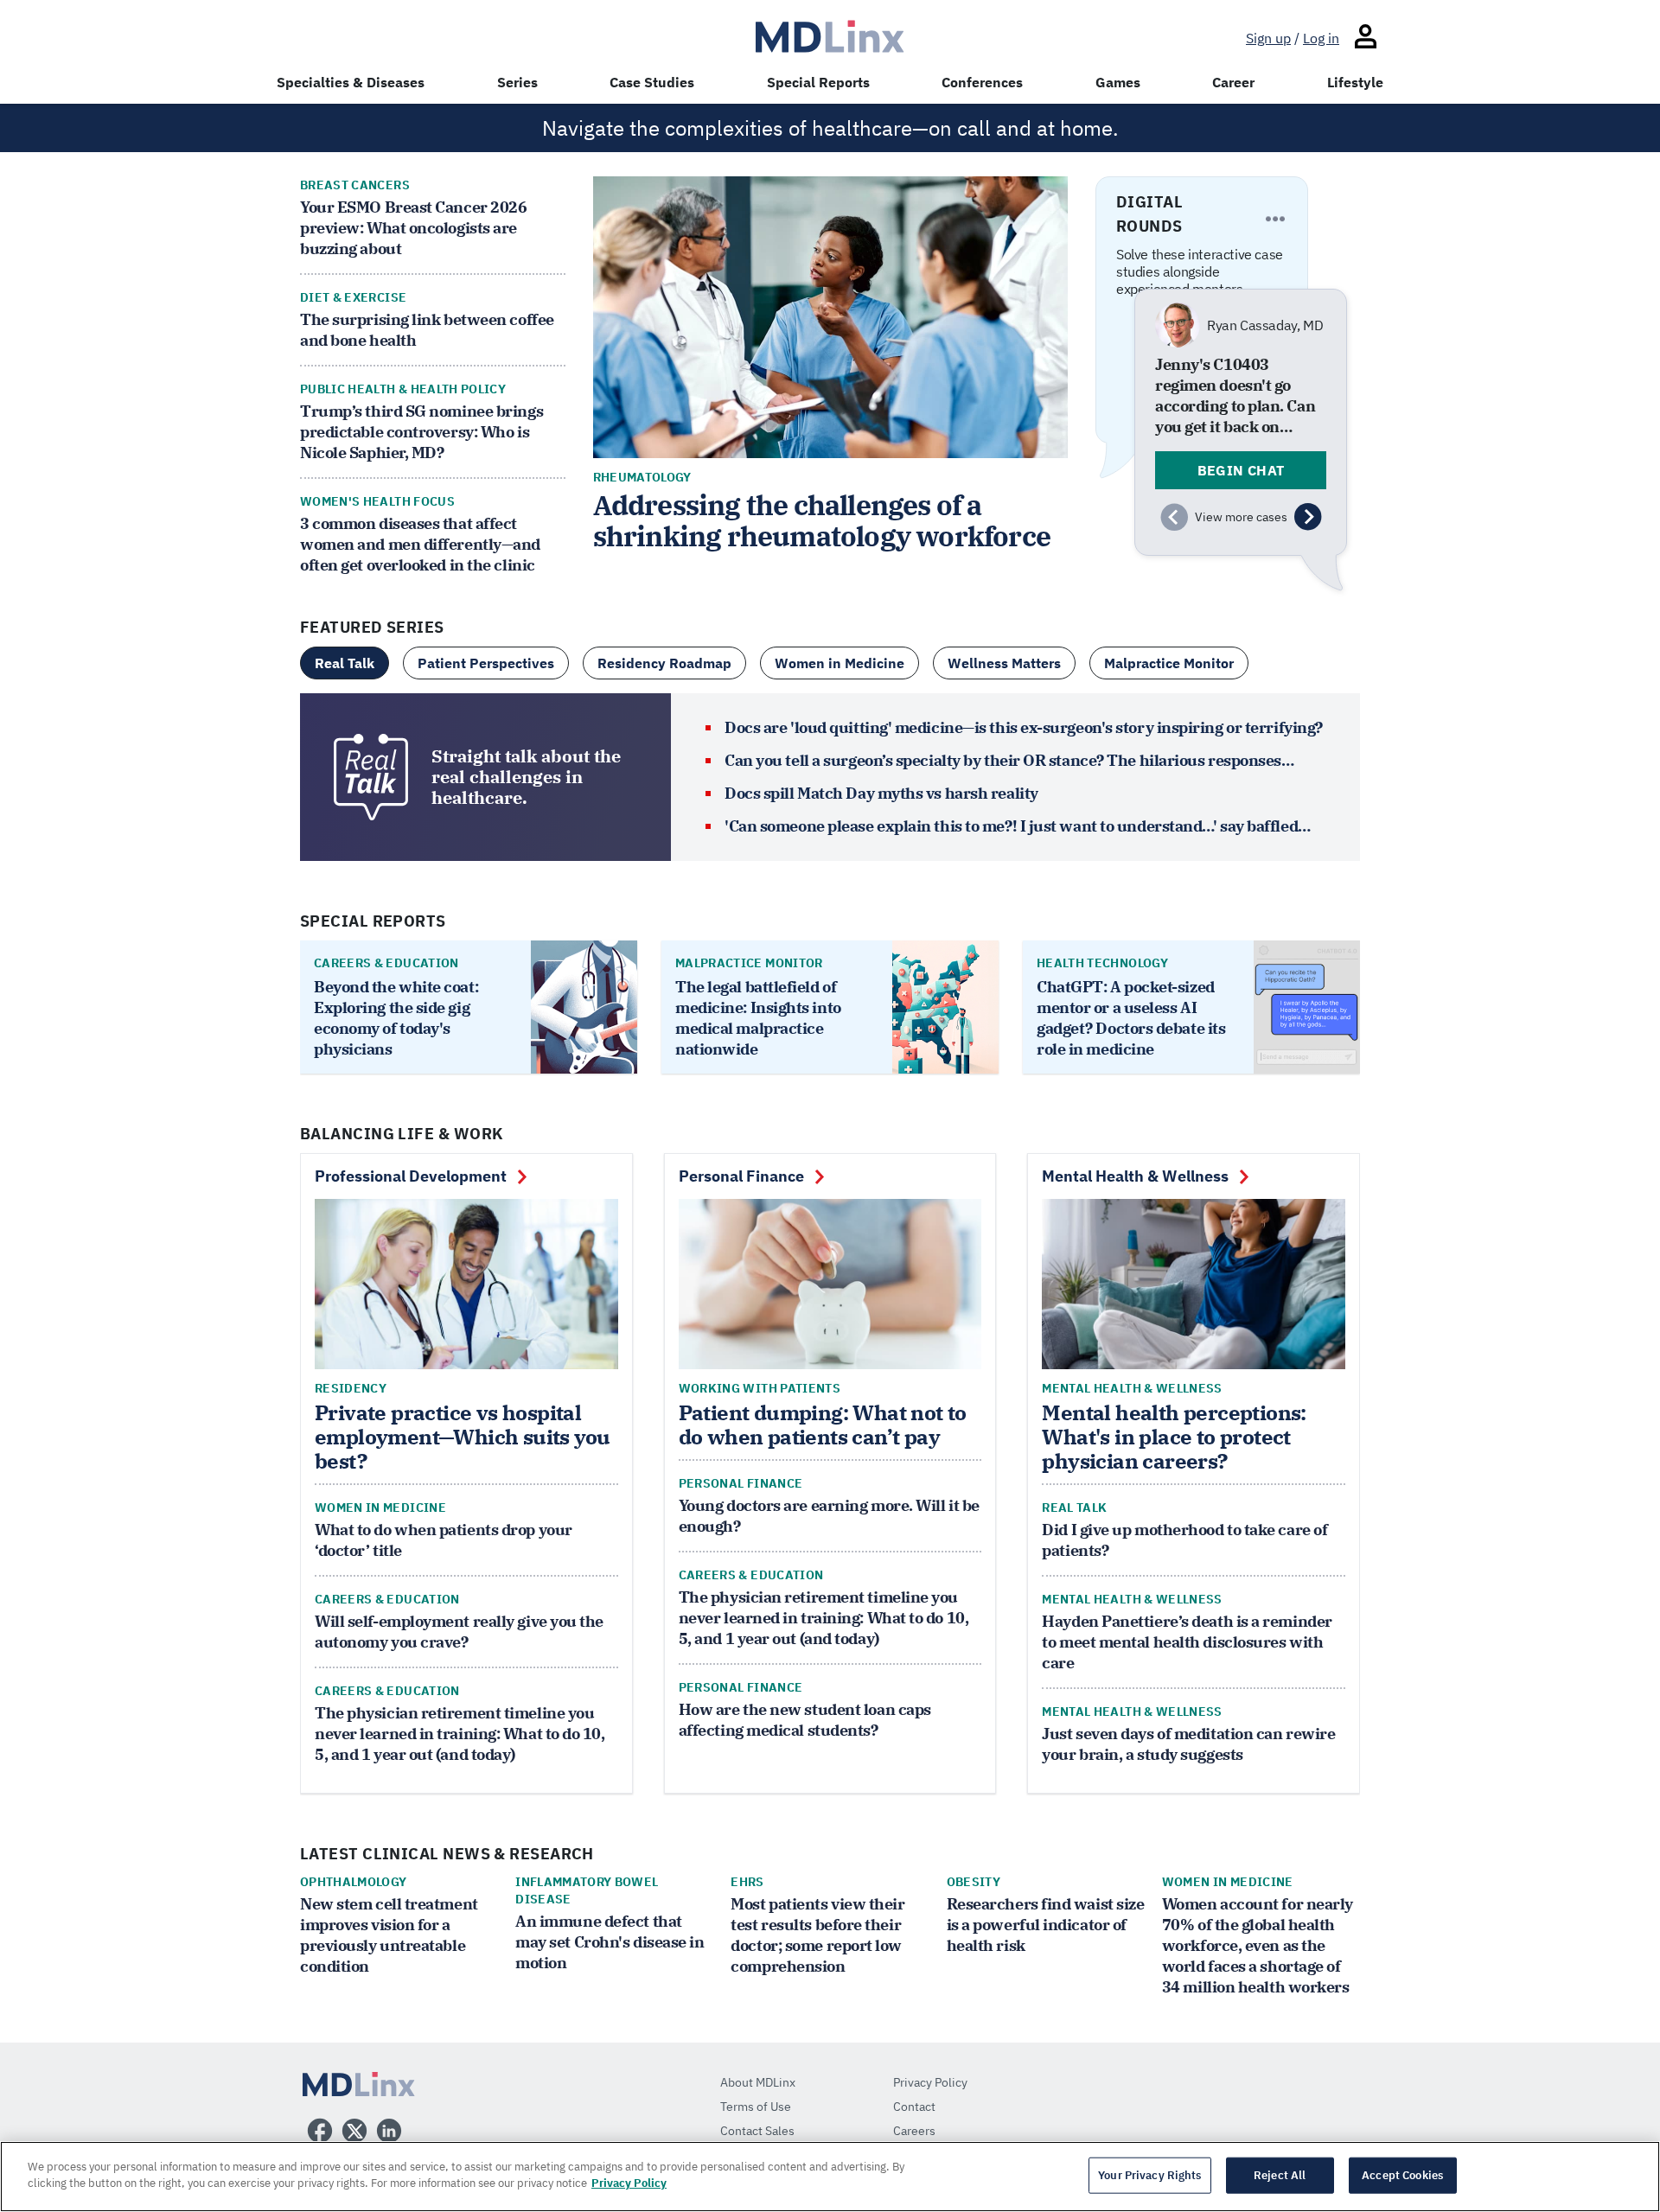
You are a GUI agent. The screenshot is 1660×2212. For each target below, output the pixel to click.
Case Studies (652, 82)
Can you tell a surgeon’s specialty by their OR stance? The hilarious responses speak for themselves (1003, 761)
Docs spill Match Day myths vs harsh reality (881, 793)
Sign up (1268, 38)
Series (517, 82)
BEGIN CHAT (1241, 470)
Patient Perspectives (486, 663)
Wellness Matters (1004, 663)
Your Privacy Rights (1149, 2175)
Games (1118, 82)
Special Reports (818, 82)
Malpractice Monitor (1169, 663)
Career (1233, 82)
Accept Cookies (1402, 2175)
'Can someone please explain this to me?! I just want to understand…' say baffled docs (1011, 826)
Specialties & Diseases (351, 82)
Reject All (1280, 2175)
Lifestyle (1355, 82)
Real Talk (345, 663)
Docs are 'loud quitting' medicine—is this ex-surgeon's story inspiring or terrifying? (1024, 727)
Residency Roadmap (664, 663)
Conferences (982, 82)
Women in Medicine (840, 663)
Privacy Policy (629, 2183)
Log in (1321, 38)
